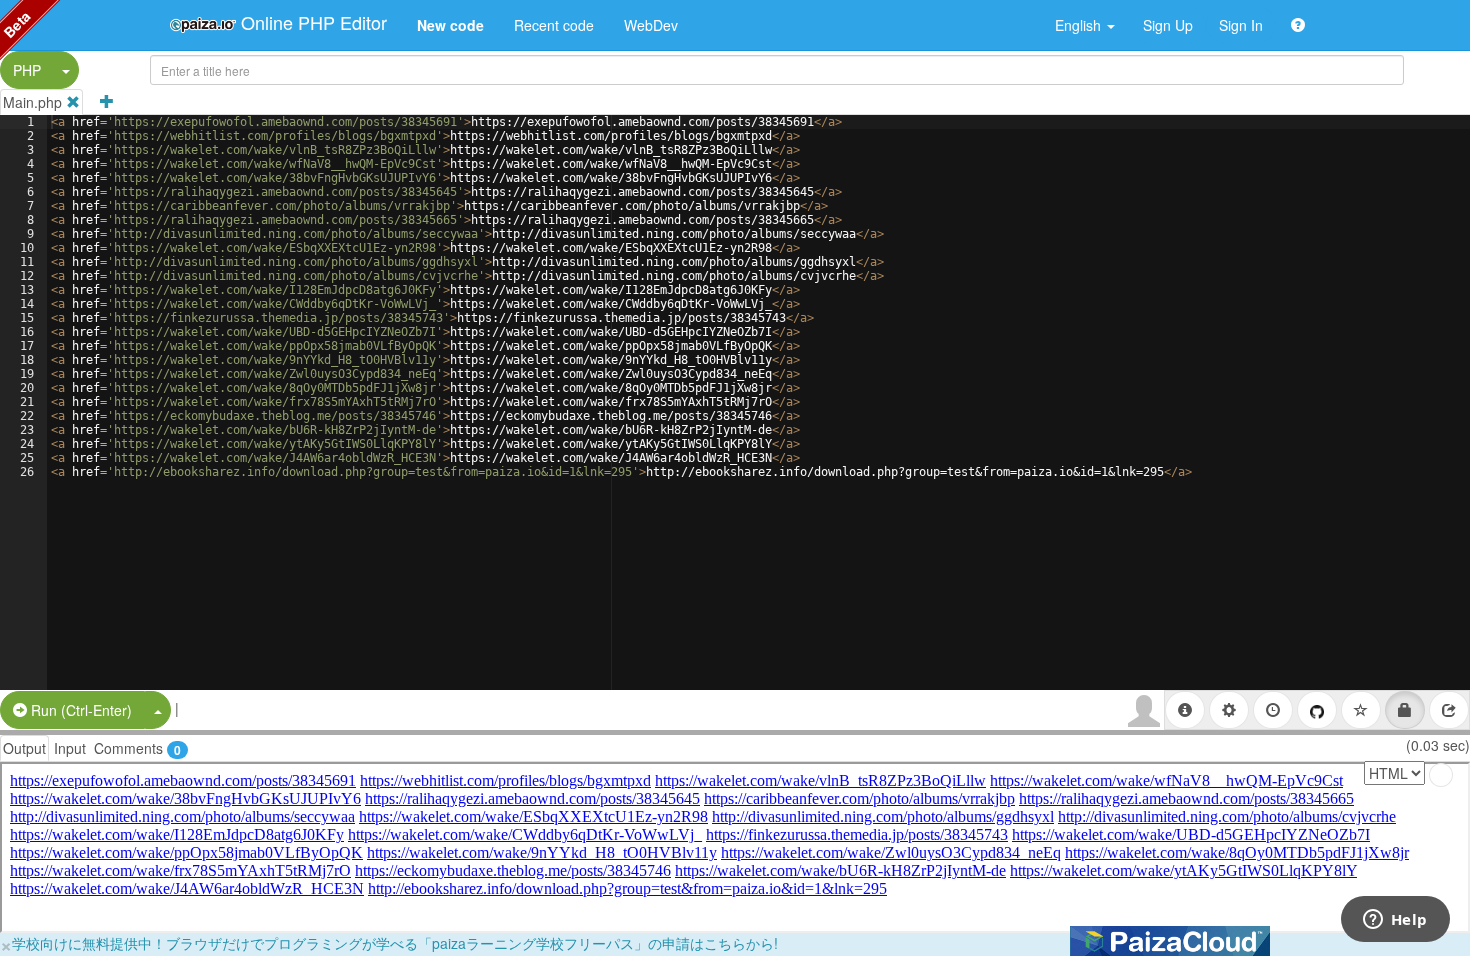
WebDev (651, 25)
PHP (27, 70)
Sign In (1241, 25)
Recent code (554, 25)
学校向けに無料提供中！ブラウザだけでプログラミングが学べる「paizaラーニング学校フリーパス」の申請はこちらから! (395, 943)
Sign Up (1168, 25)
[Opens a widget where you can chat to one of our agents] (1395, 921)
